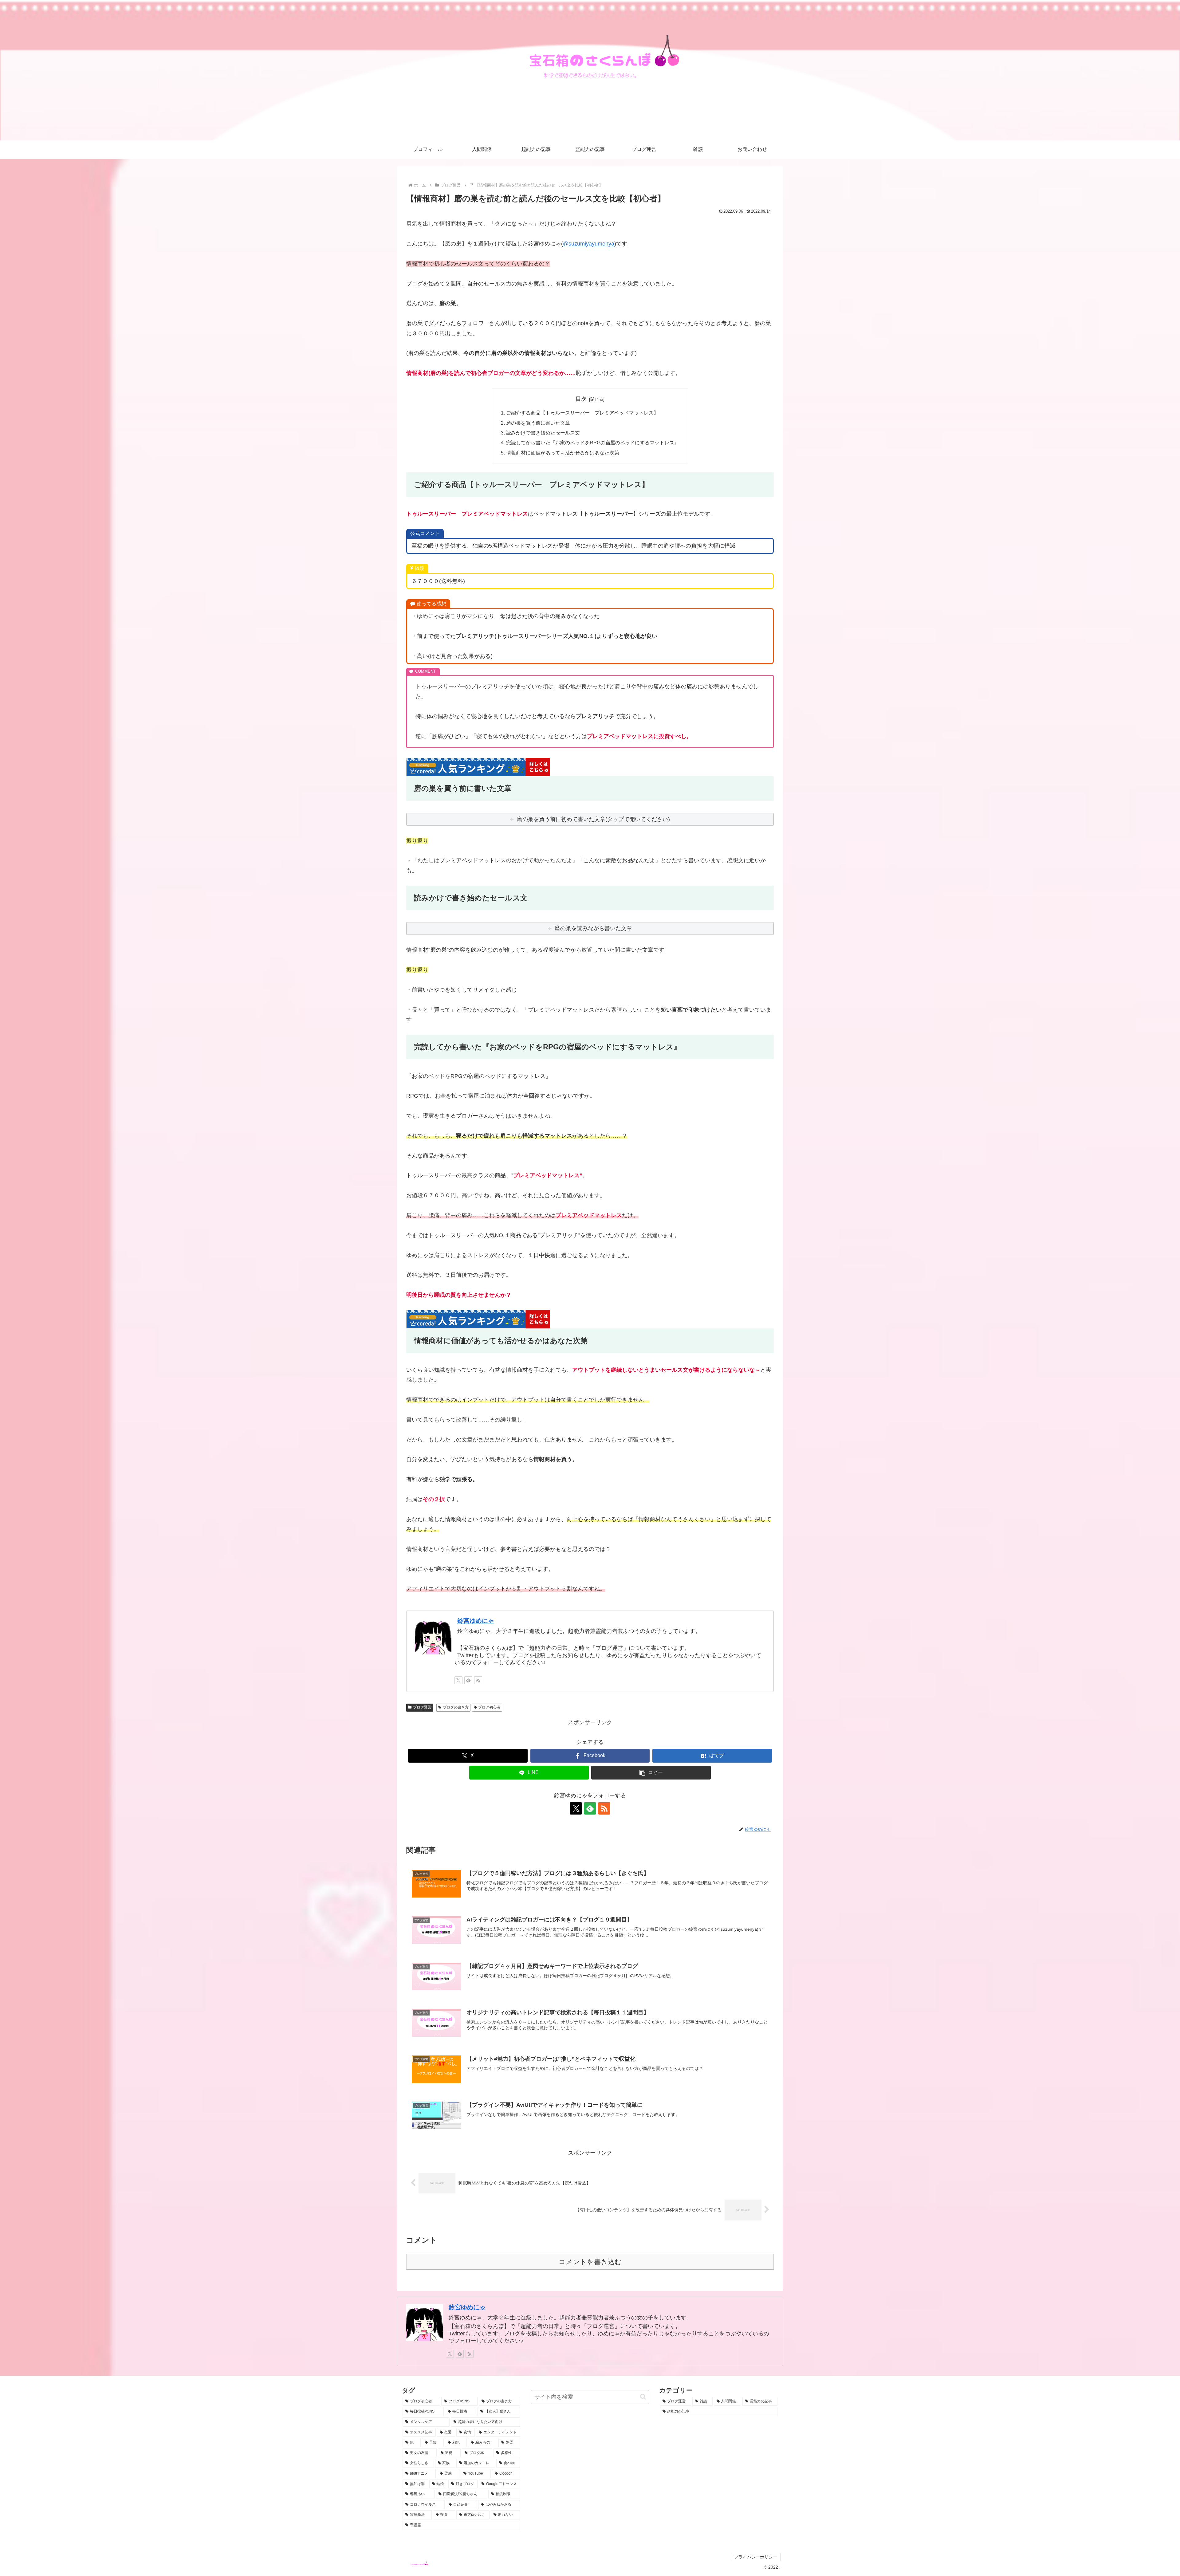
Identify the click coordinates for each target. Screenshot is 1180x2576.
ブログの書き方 (456, 1707)
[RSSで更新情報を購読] (478, 1680)
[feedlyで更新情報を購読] (468, 1680)
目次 (581, 399)
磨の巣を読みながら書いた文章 (593, 928)
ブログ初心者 (489, 1707)
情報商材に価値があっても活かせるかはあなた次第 (563, 453)
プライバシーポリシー (756, 2557)
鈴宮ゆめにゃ (476, 1621)
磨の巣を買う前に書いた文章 (538, 423)
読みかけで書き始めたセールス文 (543, 433)
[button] (651, 1773)
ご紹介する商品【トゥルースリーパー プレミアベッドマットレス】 (582, 413)
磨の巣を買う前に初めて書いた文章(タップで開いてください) (593, 819)
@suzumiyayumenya (589, 244)
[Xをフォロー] (458, 1680)
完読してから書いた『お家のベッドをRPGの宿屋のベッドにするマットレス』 (593, 442)
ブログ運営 (422, 1707)
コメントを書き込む (590, 2262)
